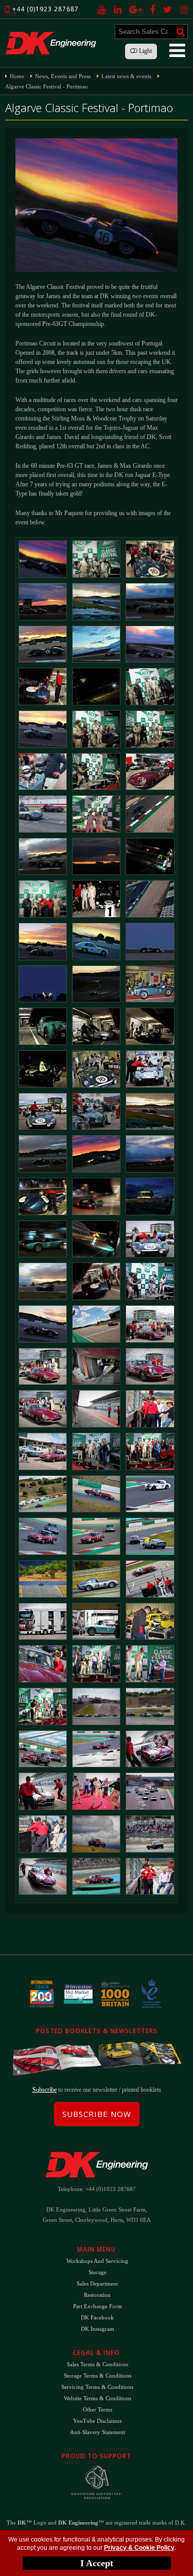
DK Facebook (97, 2317)
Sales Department (97, 2283)
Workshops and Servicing (97, 2261)
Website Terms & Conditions (98, 2398)
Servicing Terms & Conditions (97, 2387)
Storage (98, 2272)
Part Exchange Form (98, 2306)
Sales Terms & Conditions (98, 2364)
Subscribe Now (97, 2114)
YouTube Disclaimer (98, 2421)
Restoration (97, 2295)
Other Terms (98, 2409)
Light (145, 51)
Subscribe (45, 2090)
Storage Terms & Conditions (98, 2376)
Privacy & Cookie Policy (139, 2548)
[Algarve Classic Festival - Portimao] (43, 559)
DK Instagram (98, 2329)
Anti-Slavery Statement (98, 2432)
